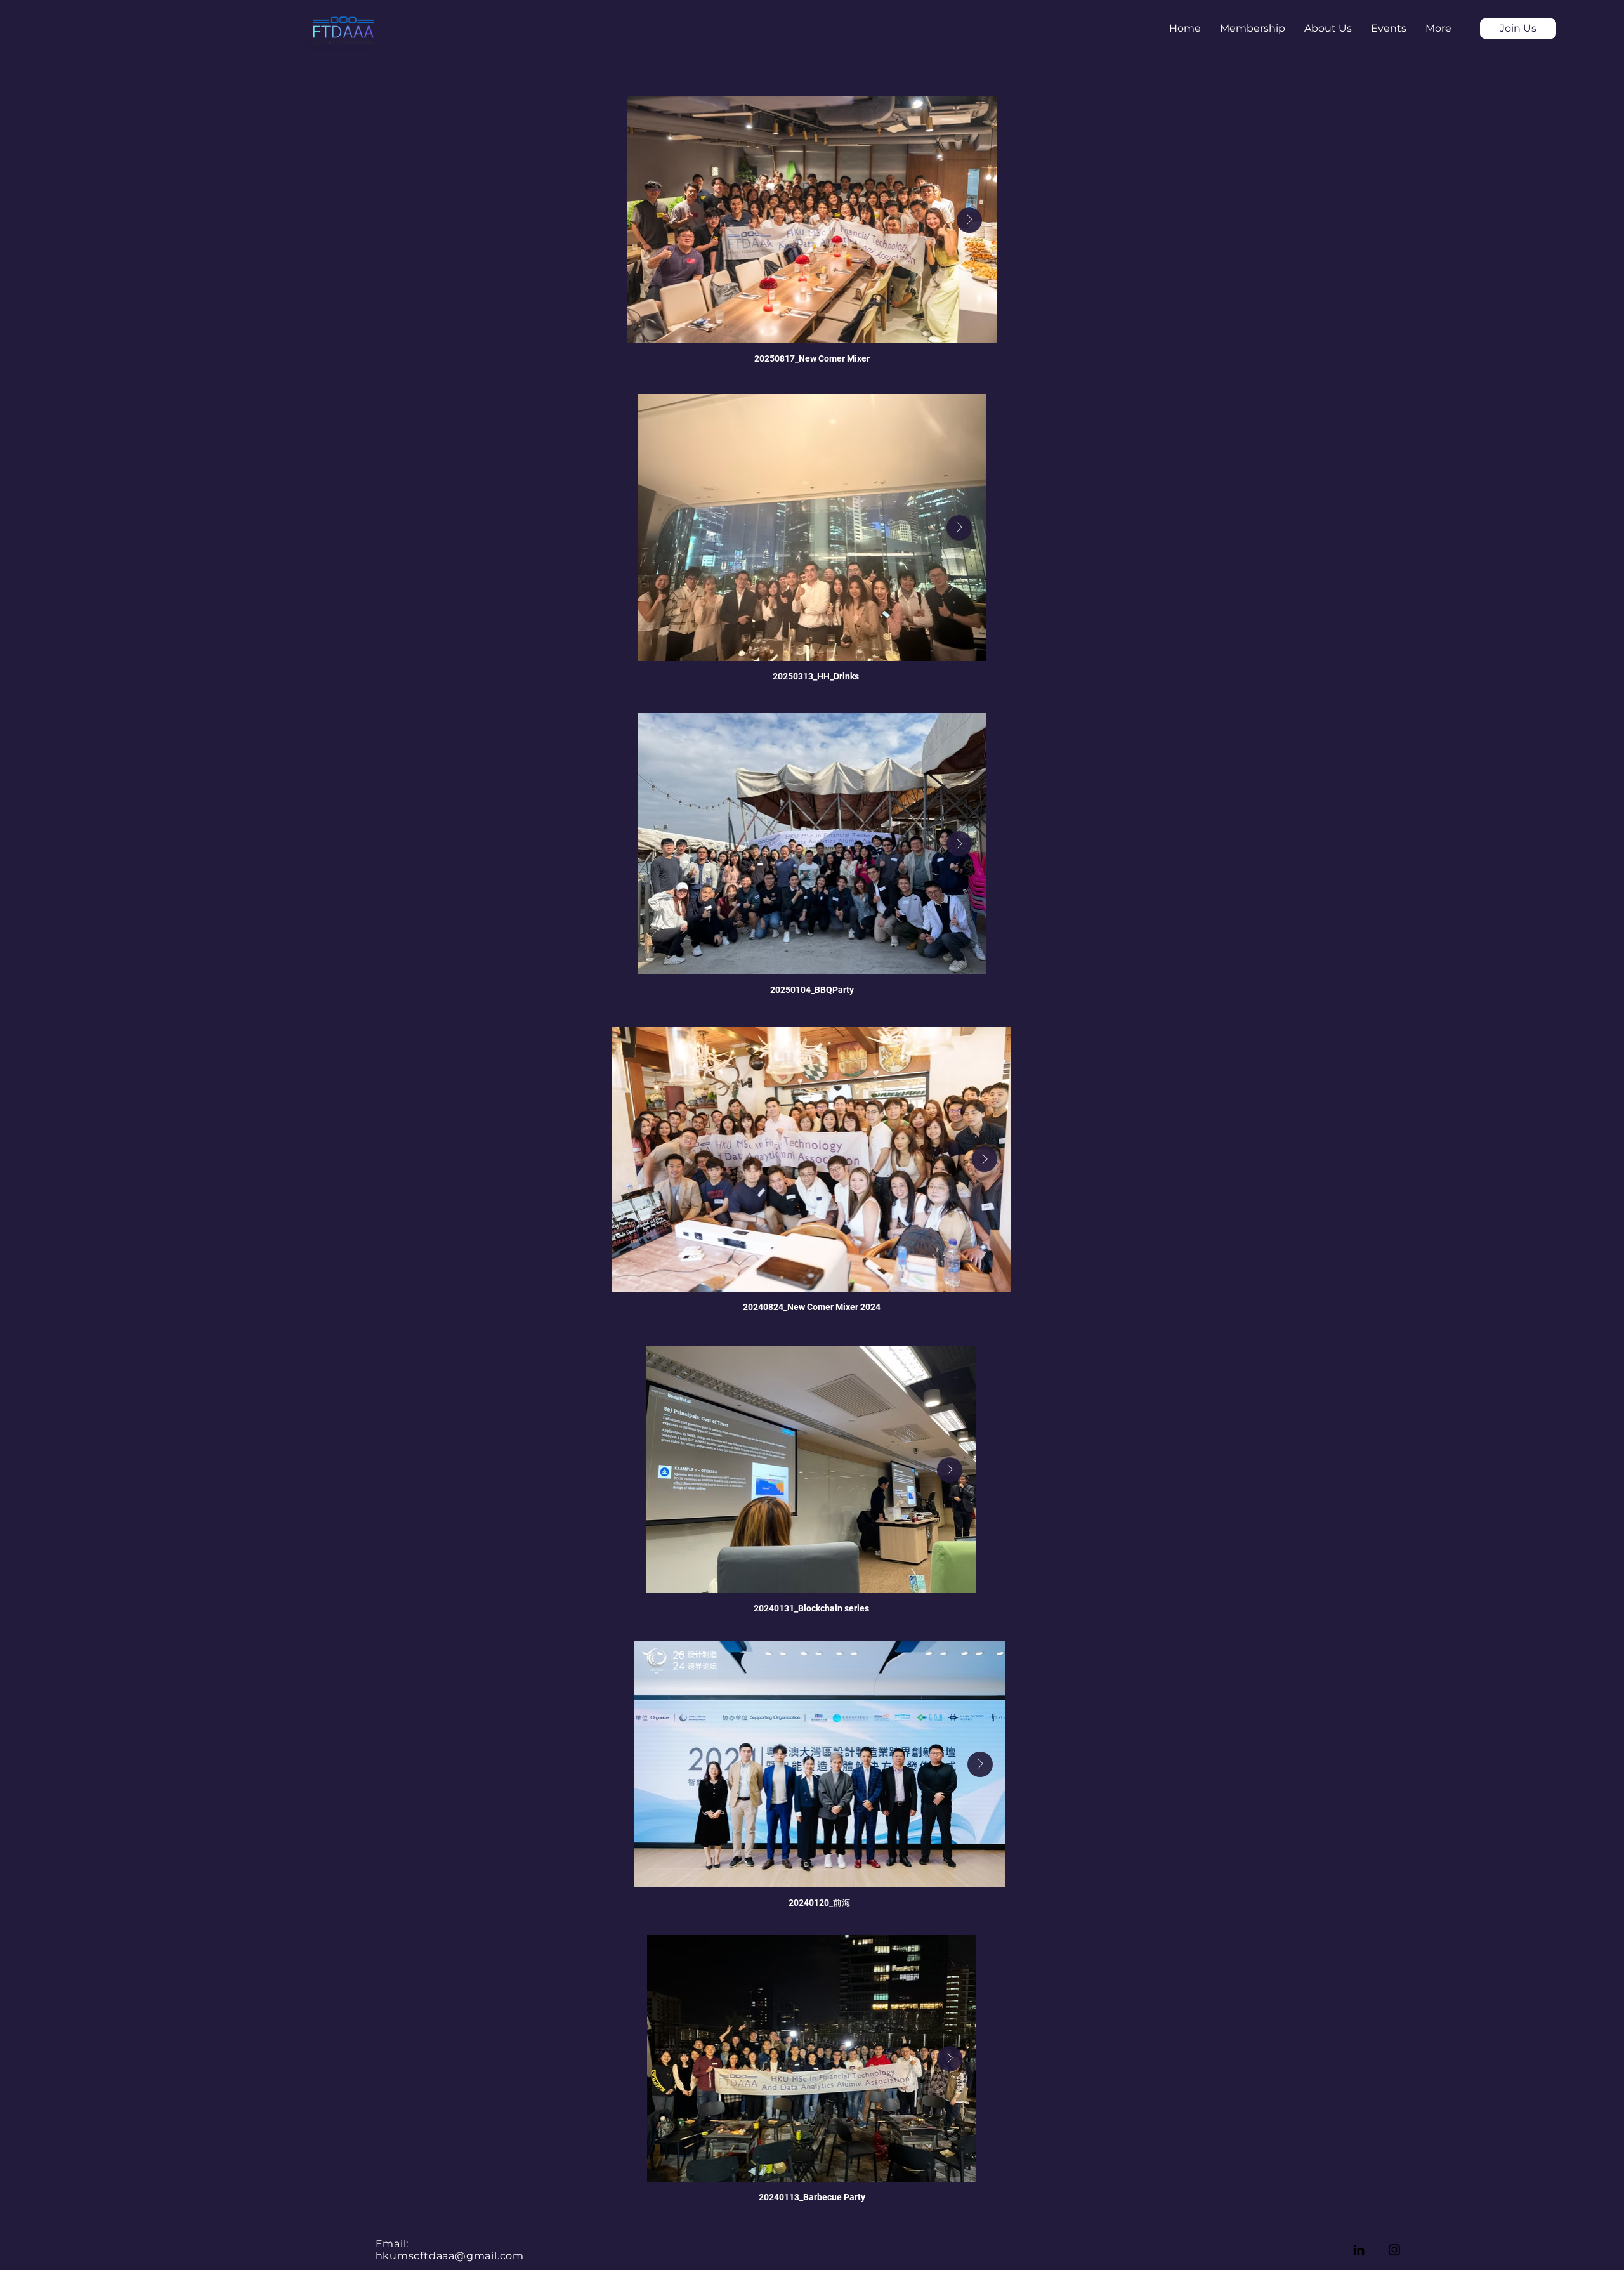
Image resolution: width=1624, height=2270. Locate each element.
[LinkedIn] (1359, 2250)
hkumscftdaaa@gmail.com (450, 2256)
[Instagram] (1394, 2250)
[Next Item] (969, 220)
